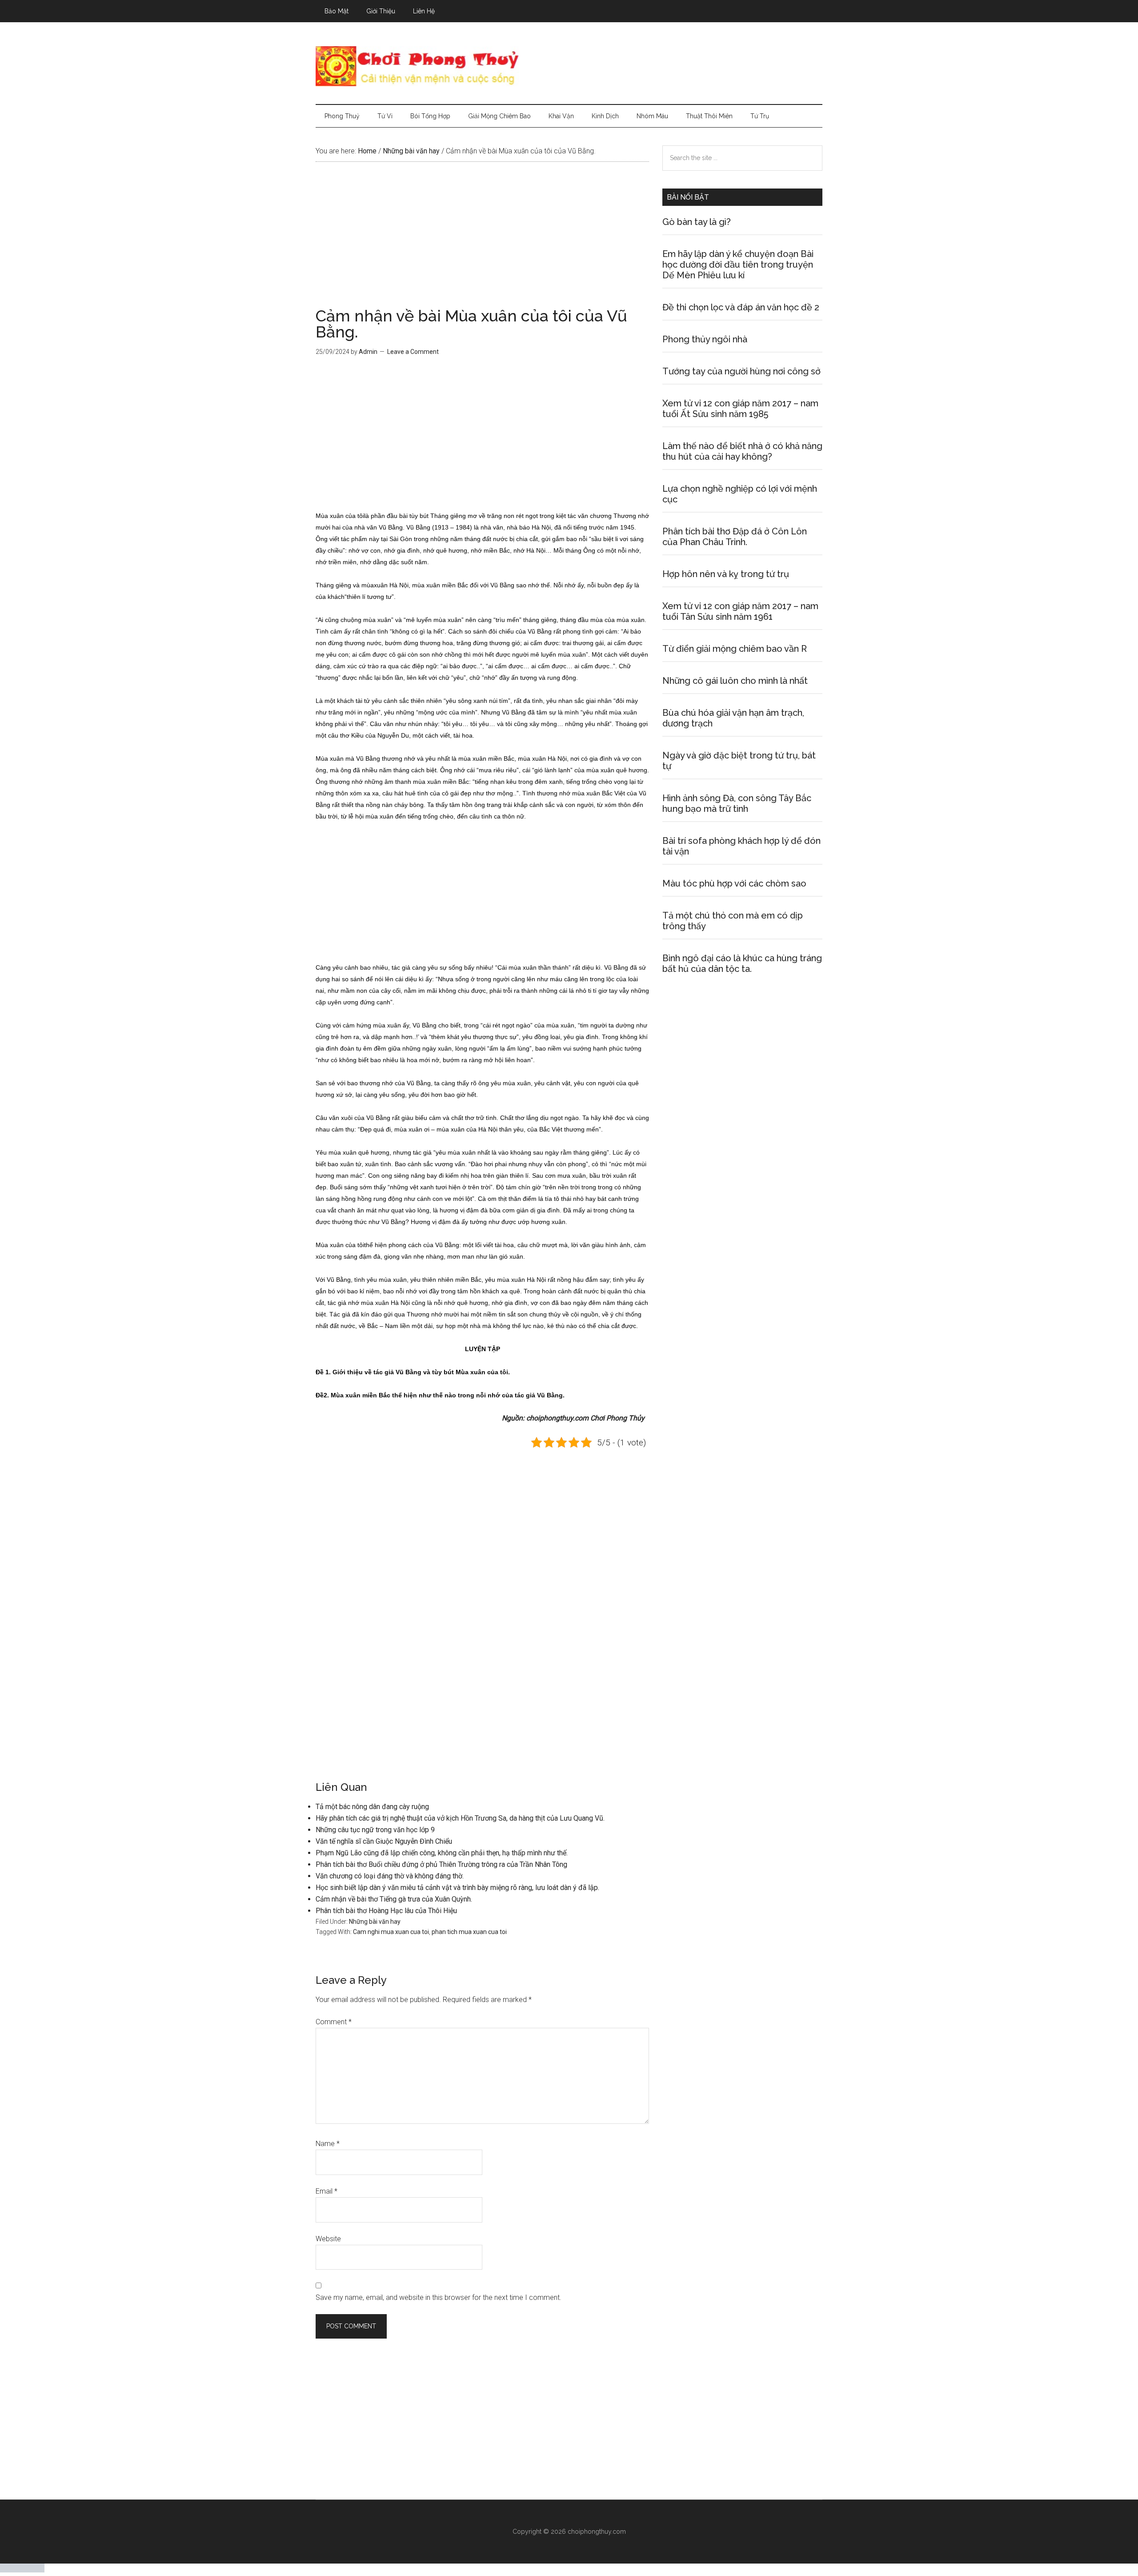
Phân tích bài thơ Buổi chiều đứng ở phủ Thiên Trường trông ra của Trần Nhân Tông (441, 1864)
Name (328, 2144)
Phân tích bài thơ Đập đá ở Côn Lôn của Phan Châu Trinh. (735, 537)
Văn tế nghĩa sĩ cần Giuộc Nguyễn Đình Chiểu (384, 1841)
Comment (334, 2022)
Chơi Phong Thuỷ (569, 66)
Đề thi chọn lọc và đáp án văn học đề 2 (741, 307)
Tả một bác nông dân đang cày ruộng (372, 1807)
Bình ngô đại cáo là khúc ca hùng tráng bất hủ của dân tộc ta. (742, 963)
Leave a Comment (413, 352)
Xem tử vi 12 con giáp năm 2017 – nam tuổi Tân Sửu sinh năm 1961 (740, 611)
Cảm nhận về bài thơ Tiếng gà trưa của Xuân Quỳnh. (394, 1899)
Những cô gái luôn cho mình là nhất (735, 681)
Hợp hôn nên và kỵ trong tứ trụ (726, 574)
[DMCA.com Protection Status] (22, 2570)
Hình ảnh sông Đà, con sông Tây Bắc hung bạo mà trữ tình (737, 803)
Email (327, 2191)
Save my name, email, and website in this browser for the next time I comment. (439, 2297)
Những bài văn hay (375, 1922)
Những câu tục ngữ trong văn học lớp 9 (375, 1830)
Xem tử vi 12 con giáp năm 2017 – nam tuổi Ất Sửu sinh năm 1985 (740, 409)
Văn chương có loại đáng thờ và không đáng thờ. (390, 1876)
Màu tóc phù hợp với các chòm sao (734, 883)
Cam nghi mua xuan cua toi (391, 1932)
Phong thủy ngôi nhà (705, 339)
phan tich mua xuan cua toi (469, 1932)
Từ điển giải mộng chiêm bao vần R (735, 649)
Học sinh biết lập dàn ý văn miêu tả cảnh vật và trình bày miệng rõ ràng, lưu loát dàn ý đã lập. (457, 1888)
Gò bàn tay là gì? (697, 222)
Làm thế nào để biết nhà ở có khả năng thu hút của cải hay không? (742, 451)
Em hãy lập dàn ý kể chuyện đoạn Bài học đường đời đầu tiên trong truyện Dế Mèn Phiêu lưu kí (738, 265)
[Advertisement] (482, 242)
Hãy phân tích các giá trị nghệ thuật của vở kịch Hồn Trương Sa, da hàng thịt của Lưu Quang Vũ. (460, 1818)
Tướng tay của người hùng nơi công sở (741, 371)
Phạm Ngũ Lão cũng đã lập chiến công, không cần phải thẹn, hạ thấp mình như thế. (442, 1853)
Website (328, 2239)
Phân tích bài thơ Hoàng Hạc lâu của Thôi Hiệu (386, 1911)
